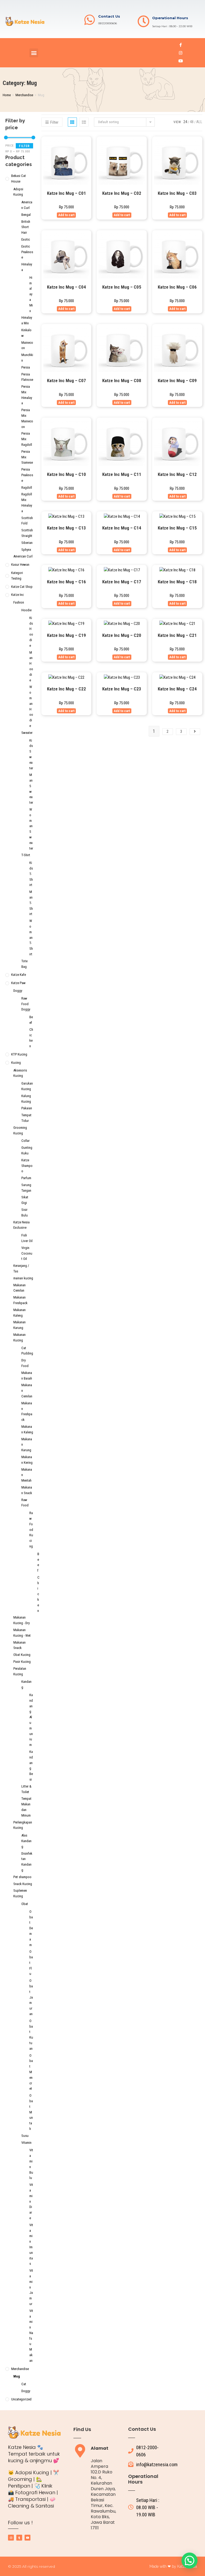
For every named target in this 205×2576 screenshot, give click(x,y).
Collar (25, 1141)
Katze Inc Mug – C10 (66, 474)
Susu (25, 2136)
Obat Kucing (22, 1655)
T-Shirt (26, 855)
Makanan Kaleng (19, 1313)
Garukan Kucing (27, 1086)
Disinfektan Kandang (27, 1862)
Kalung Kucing (26, 1099)
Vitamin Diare (31, 2201)
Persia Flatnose (27, 377)
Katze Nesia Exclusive (21, 1225)
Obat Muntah (31, 2112)
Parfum (26, 1178)
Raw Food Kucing (31, 1530)
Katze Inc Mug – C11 (122, 474)
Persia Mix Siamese (27, 457)
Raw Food (25, 1503)
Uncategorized (21, 2399)
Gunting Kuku (27, 1150)
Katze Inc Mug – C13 (66, 528)
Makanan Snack (27, 1490)
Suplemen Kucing (20, 1893)
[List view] (84, 122)
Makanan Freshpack (20, 1300)
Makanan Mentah (27, 1475)
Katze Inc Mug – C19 (66, 635)
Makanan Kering (27, 1460)
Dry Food (25, 1363)
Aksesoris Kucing (20, 1073)
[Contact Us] (90, 20)
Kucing (16, 1063)
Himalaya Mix (31, 294)
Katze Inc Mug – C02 (122, 193)
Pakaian (27, 1108)
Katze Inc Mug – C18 (177, 582)
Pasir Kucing (22, 1662)
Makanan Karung (19, 1325)
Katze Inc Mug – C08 (122, 381)
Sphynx (26, 550)
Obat (25, 1904)
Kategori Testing (17, 576)
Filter (24, 146)
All (199, 122)
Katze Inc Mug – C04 (66, 287)
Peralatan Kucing (20, 1671)
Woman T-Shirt (31, 937)
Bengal (26, 215)
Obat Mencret (31, 2072)
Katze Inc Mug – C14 (122, 528)
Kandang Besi (31, 1766)
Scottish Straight (27, 533)
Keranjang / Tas (21, 1268)
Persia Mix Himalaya (27, 395)
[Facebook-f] (181, 45)
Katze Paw (18, 983)
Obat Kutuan (31, 2035)
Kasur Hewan (20, 565)
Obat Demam (31, 1928)
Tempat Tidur (26, 1118)
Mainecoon (27, 345)
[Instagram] (181, 53)
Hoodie (26, 610)
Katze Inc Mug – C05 (122, 287)
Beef (31, 1020)
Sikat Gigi (25, 1200)
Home (7, 95)
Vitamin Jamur (31, 2287)
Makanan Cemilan (19, 1288)
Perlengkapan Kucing (23, 1825)
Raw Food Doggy (26, 1004)
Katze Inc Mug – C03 (177, 193)
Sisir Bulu (25, 1212)
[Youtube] (181, 61)
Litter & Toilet (26, 1789)
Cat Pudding (27, 1351)
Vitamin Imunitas (31, 2244)
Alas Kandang (26, 1841)
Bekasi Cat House (19, 179)
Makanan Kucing (19, 1337)
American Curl (27, 205)
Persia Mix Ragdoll (27, 439)
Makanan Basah (27, 1376)
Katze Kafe (19, 975)
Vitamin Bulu (31, 2164)
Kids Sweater (31, 754)
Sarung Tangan (26, 1188)
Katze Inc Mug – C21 (177, 635)
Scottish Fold (27, 521)
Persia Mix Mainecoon (27, 418)
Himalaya (27, 267)
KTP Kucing (19, 1054)
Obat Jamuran (31, 1997)
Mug (17, 2376)
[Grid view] (72, 122)
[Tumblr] (19, 2538)
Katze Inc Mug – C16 (66, 582)
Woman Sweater (31, 829)
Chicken (31, 1038)
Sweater (27, 733)
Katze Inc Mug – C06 (177, 287)
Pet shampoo (22, 1877)
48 (192, 122)
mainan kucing (23, 1278)
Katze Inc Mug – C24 (177, 689)
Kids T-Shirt (31, 874)
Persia (26, 367)
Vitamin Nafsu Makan (31, 2336)
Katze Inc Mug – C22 (66, 689)
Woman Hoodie (31, 706)
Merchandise (24, 95)
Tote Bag (24, 964)
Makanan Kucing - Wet (22, 1633)
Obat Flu (31, 1963)
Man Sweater (31, 789)
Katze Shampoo (27, 1166)
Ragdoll (27, 488)
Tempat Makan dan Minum (26, 1807)
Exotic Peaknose (27, 252)
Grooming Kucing (20, 1130)
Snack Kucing (23, 1884)
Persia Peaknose (27, 475)
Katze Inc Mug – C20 (122, 635)
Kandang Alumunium (31, 1720)
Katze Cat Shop (22, 587)
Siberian (27, 543)
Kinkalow (26, 333)
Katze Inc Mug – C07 (66, 381)
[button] (34, 53)
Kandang (26, 1684)
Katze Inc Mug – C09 (177, 381)
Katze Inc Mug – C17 (122, 582)
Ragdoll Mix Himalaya (27, 502)
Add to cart (66, 215)
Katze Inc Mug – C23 (122, 689)
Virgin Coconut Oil (27, 1253)
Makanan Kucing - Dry (21, 1620)
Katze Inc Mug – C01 (66, 193)
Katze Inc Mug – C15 (177, 528)
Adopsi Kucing (18, 192)
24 (185, 122)
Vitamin (26, 2143)
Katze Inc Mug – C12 (177, 474)
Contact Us (109, 16)
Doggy (18, 991)
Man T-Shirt (31, 903)
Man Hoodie (31, 666)
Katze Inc (17, 595)
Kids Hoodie (31, 632)
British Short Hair (26, 227)
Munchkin (27, 358)
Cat (24, 2384)
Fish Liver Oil (27, 1238)
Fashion (19, 602)
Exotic (26, 239)
